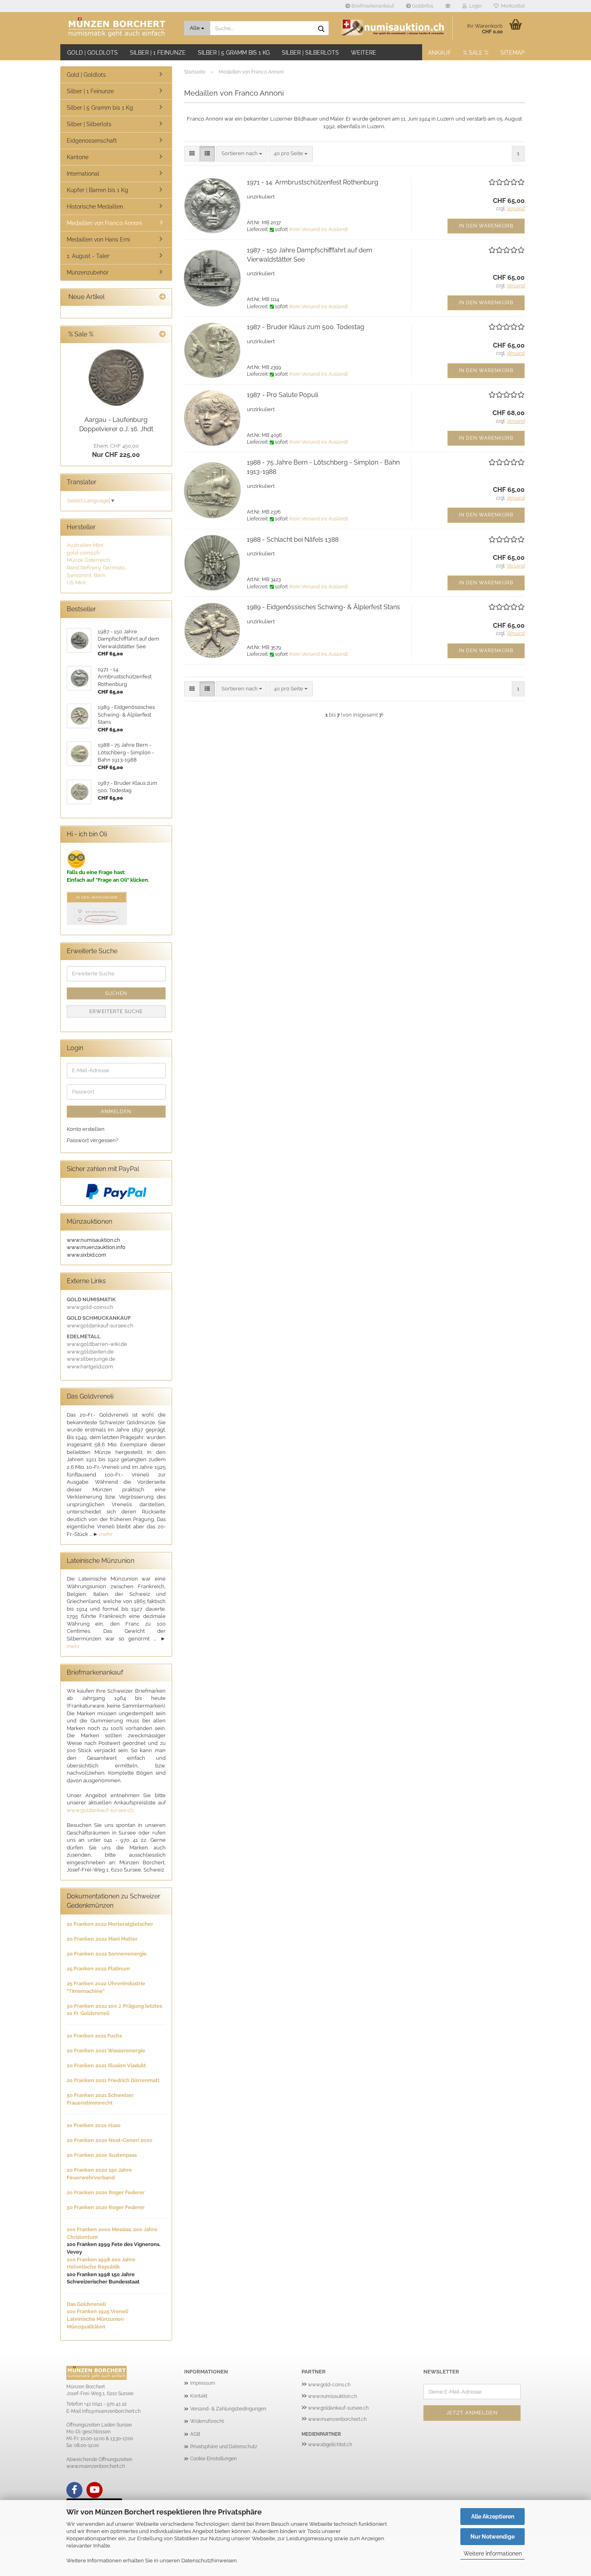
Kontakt (199, 2396)
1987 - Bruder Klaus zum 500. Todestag (306, 327)
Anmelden (116, 1112)
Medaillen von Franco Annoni (104, 223)
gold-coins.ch (83, 553)
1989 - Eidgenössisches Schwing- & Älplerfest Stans (323, 607)
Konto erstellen (86, 1129)
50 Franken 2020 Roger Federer (106, 2207)
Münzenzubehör (88, 272)
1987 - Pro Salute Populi (282, 395)
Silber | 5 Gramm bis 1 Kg (234, 53)
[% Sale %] (162, 335)
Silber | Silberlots (310, 53)
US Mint (76, 583)
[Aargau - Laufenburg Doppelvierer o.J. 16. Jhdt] (116, 378)
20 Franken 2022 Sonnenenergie (107, 1954)
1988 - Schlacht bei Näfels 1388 (293, 540)
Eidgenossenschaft (92, 141)
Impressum (203, 2383)
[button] (448, 6)
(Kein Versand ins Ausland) (318, 229)
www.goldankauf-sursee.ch (100, 1810)
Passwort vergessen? (92, 1140)
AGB (195, 2434)
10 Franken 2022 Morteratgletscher (110, 1924)
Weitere (364, 53)
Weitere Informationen (493, 2553)
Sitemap (513, 53)
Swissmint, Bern (86, 575)
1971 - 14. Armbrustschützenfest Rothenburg (313, 182)
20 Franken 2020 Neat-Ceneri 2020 (110, 2140)
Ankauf (440, 53)
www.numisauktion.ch (332, 2396)
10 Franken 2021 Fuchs (94, 2036)
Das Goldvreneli (86, 2304)
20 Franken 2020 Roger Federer (106, 2192)
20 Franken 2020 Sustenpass (102, 2155)
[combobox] (242, 154)
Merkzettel (512, 6)
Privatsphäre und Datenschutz (224, 2447)
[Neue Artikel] (162, 297)
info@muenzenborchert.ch (111, 2411)
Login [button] (474, 6)
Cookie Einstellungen (213, 2459)
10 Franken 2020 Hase (94, 2125)
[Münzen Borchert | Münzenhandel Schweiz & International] (119, 28)
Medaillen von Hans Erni (98, 240)
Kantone (78, 157)
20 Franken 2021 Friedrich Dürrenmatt (113, 2080)
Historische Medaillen (95, 207)
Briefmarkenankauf (372, 6)
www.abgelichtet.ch (330, 2445)
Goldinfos (422, 6)
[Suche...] (321, 29)
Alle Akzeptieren (493, 2517)
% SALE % (476, 53)
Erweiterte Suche (116, 1012)
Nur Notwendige (492, 2537)
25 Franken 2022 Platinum (98, 1969)
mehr (106, 1534)
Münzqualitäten (86, 2327)
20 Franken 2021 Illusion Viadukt (106, 2065)
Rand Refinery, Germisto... (97, 568)
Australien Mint (85, 545)
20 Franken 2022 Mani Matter (102, 1939)
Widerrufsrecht (207, 2421)
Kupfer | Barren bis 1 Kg (97, 190)
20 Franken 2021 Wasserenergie (106, 2051)
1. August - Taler (88, 256)
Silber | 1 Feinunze (158, 53)
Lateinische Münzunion (95, 2319)
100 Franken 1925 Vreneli (97, 2311)
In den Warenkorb (486, 226)
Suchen (116, 993)
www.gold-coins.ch (329, 2385)
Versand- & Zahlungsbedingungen (228, 2409)
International (83, 174)
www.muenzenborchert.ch (337, 2419)
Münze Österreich (88, 560)
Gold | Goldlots (92, 53)
